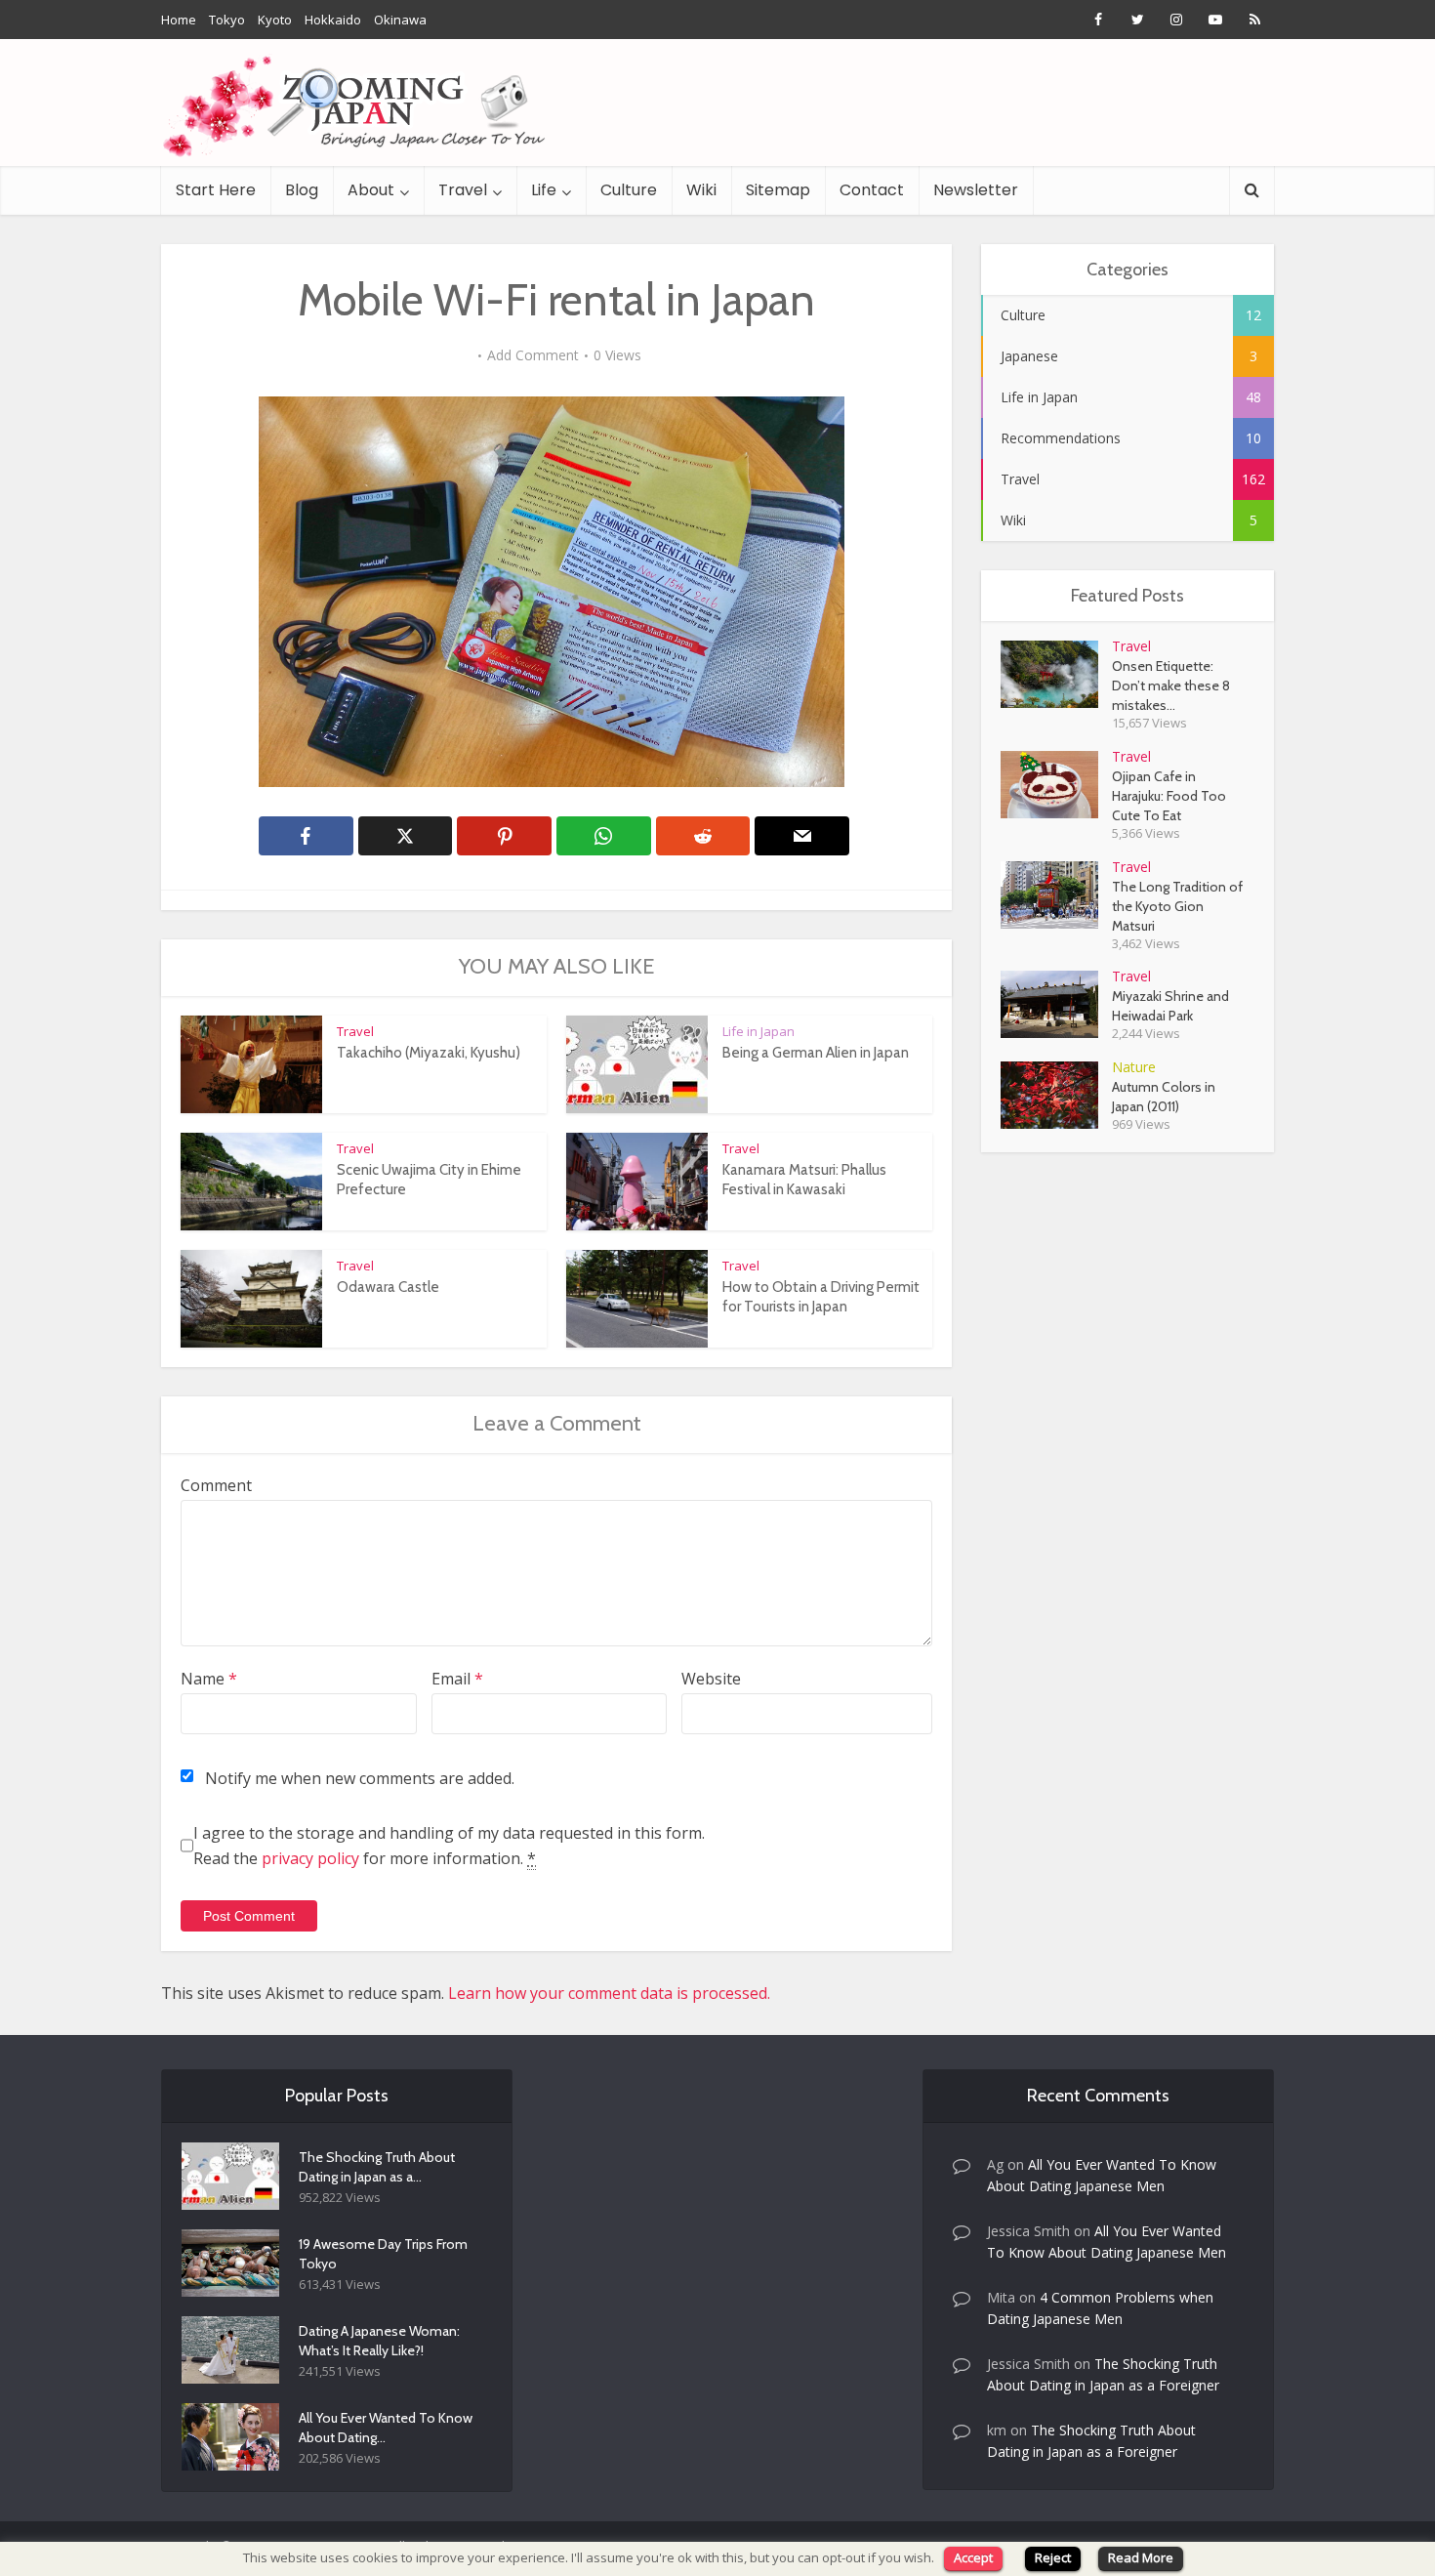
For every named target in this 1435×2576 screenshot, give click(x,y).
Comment (216, 1485)
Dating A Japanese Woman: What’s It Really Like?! (379, 2341)
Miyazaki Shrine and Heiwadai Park (1170, 1006)
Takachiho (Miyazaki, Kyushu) (429, 1053)
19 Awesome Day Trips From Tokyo (383, 2254)
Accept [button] (973, 2557)
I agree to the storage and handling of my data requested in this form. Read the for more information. (449, 1846)
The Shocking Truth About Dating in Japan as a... (377, 2167)
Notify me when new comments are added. (360, 1778)
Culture (629, 190)
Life (544, 190)
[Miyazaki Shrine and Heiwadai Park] (1056, 1004)
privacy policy (310, 1858)
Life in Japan (758, 1031)
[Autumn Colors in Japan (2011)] (1056, 1095)
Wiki (701, 190)
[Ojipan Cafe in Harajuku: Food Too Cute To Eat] (1056, 785)
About (371, 190)
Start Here (216, 190)
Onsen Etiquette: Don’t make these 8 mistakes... (1171, 686)
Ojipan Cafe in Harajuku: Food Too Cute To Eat (1169, 796)
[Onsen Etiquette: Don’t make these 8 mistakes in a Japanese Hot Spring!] (1056, 674)
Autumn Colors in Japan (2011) (1164, 1097)
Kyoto (275, 20)
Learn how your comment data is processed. (609, 1993)
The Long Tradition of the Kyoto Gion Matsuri (1177, 906)
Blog (302, 190)
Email (457, 1679)
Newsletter (976, 190)
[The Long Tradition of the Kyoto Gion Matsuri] (1056, 895)
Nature (1134, 1067)
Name (209, 1679)
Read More (1141, 2557)
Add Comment (533, 355)
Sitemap (778, 190)
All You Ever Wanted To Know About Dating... (386, 2428)
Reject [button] (1053, 2557)
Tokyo (227, 20)
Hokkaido (333, 20)
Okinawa (400, 20)
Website (711, 1679)
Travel (463, 190)
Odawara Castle (388, 1287)
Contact (872, 190)
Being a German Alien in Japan (816, 1053)
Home (179, 20)
